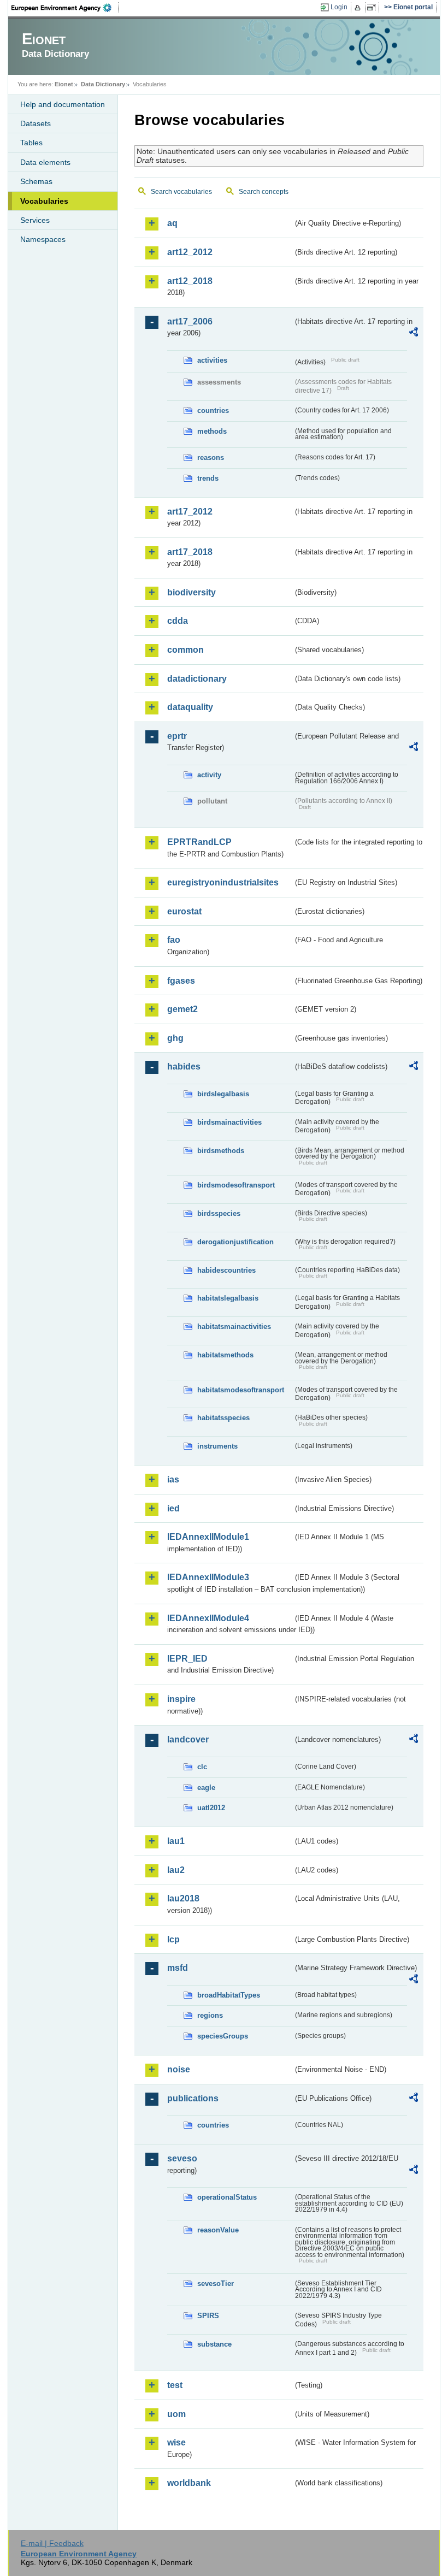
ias (173, 1479)
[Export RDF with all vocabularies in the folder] (414, 334)
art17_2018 (190, 552)
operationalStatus (227, 2197)
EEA (65, 8)
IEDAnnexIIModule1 (208, 1537)
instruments (217, 1446)
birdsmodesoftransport (236, 1185)
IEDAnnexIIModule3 (208, 1577)
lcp (173, 1939)
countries (213, 410)
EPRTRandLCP (199, 842)
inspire (181, 1699)
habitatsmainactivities (234, 1327)
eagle (206, 1788)
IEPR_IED (187, 1659)
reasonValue (218, 2230)
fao (174, 940)
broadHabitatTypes (229, 1995)
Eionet (64, 84)
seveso (182, 2158)
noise (179, 2069)
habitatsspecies (223, 1418)
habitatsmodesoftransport (241, 1390)
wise (176, 2442)
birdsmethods (221, 1151)
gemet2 (182, 1009)
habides (184, 1067)
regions (210, 2015)
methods (212, 431)
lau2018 (183, 1898)
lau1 (176, 1841)
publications (193, 2098)
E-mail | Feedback (52, 2543)
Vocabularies (44, 201)
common (185, 650)
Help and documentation (63, 104)
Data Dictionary (103, 84)
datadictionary (197, 679)
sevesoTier (216, 2283)
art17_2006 (190, 321)
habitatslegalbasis (228, 1298)
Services (35, 220)
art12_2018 (190, 281)
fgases (181, 981)
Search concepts (264, 192)
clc (202, 1767)
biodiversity (191, 592)
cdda (178, 621)
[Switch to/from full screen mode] (373, 8)
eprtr (177, 736)
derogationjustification (235, 1242)
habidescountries (226, 1270)
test (175, 2385)
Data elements (45, 162)
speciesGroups (223, 2036)
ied (173, 1508)
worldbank (189, 2483)
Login (339, 7)
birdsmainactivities (229, 1122)
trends (208, 478)
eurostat (184, 911)
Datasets (36, 123)
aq (172, 223)
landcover (188, 1739)
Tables (31, 143)
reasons (211, 457)
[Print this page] (359, 8)
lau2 (176, 1870)
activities (212, 360)
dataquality (190, 707)
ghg (175, 1038)
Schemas (36, 181)
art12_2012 (190, 252)
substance (214, 2344)
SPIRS (208, 2316)
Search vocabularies (181, 192)
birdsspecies (219, 1213)
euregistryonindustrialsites (223, 882)
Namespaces (43, 239)
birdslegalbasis (223, 1094)
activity (209, 775)
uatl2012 (211, 1808)
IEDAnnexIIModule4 (208, 1618)
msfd (178, 1968)
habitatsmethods (225, 1355)
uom (176, 2414)
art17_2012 (190, 512)
